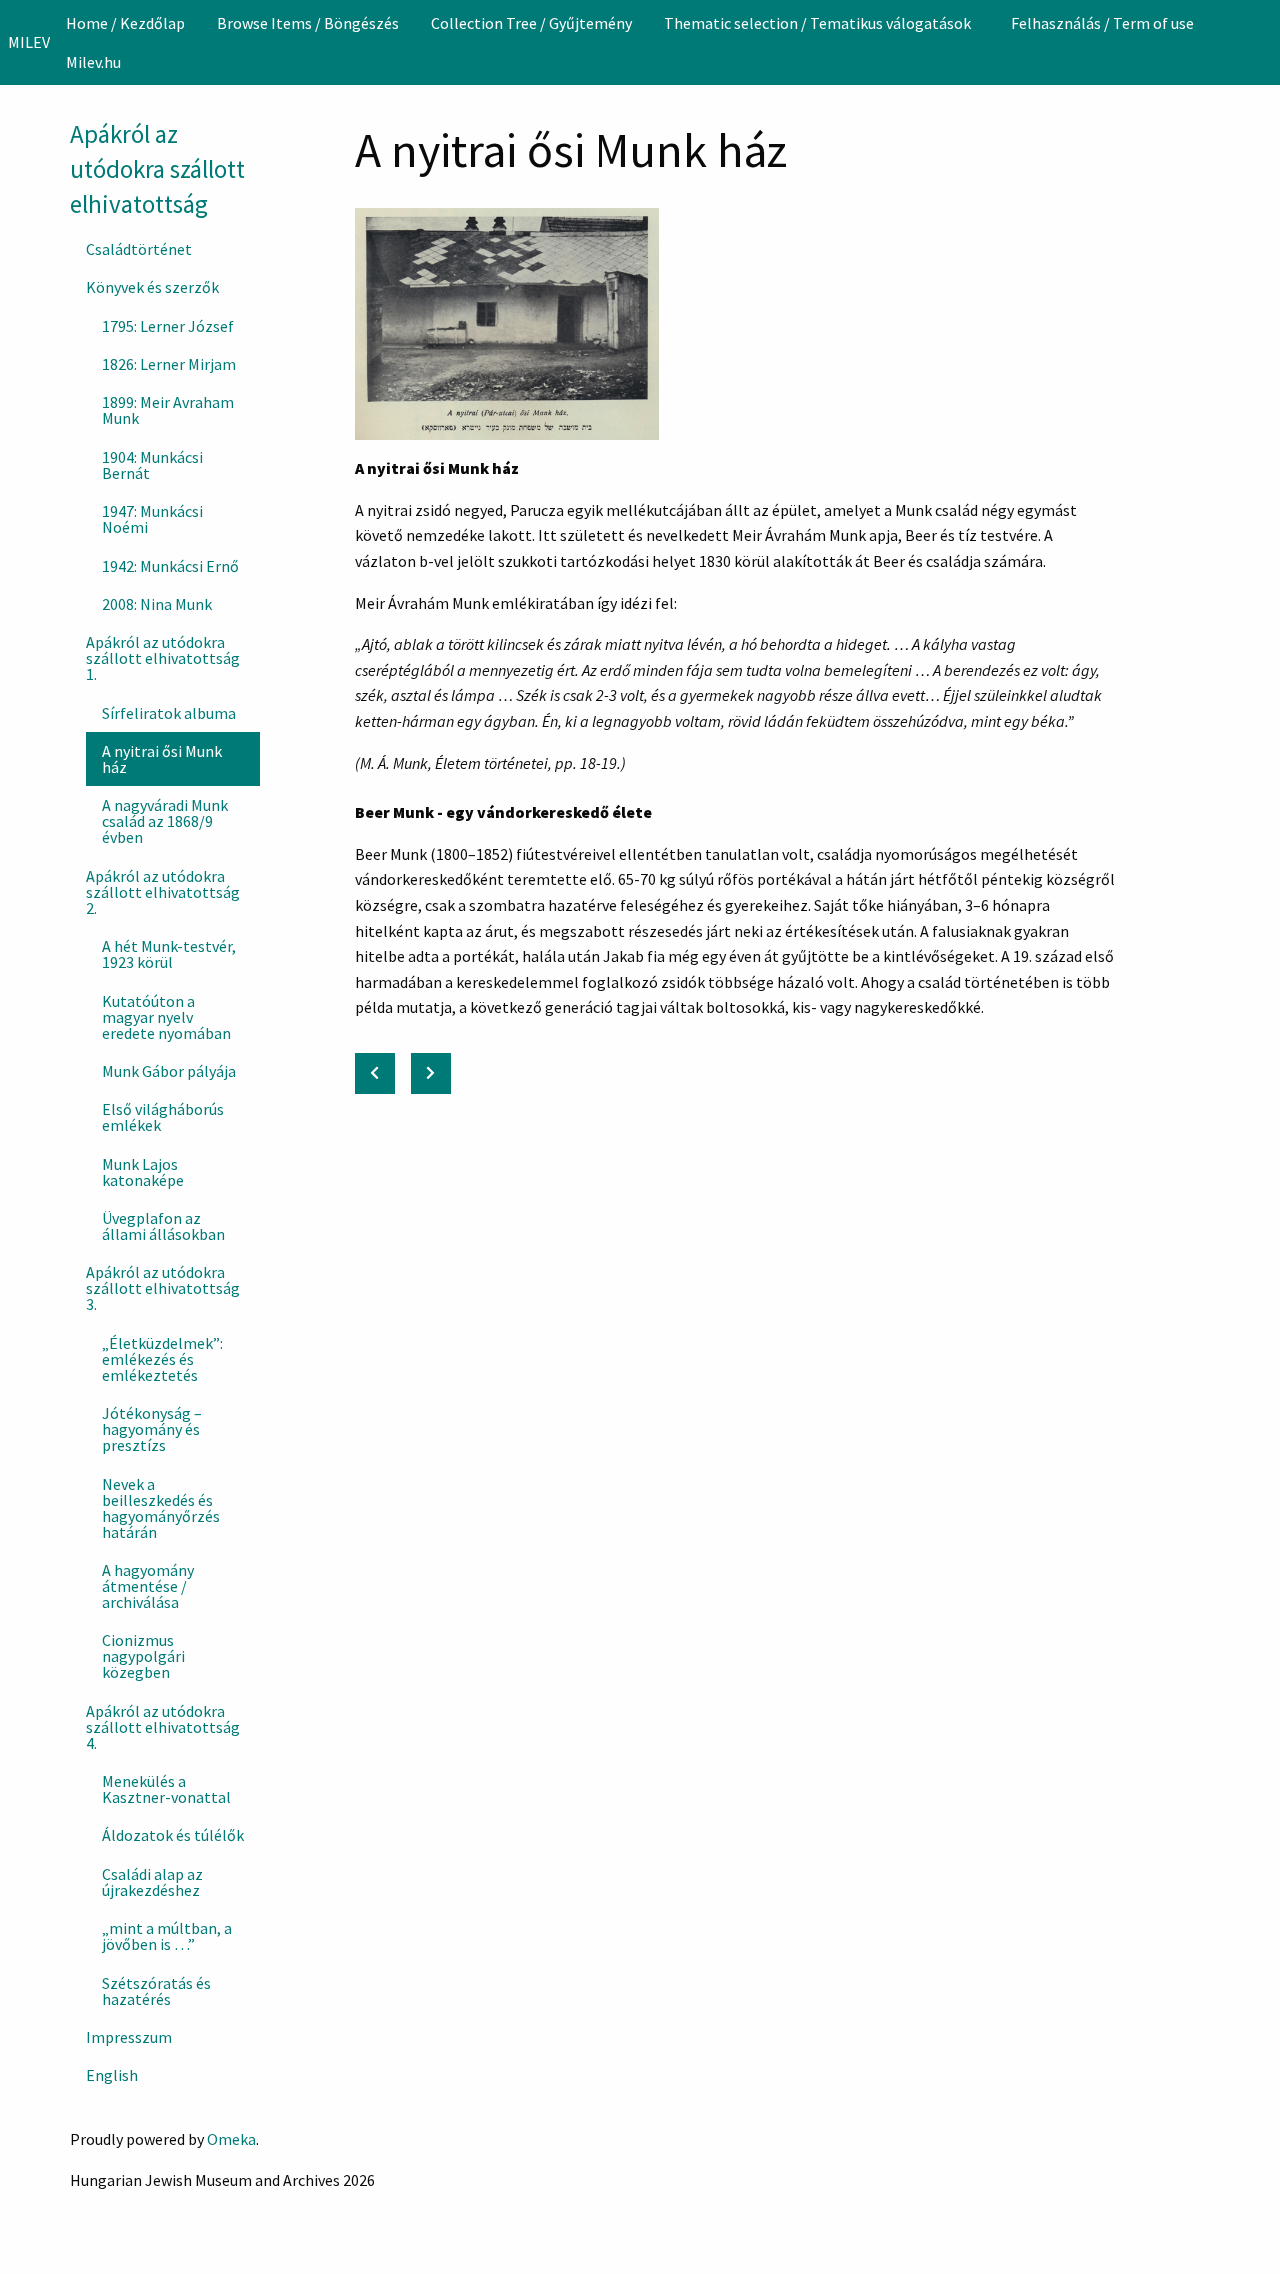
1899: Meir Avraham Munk (168, 410)
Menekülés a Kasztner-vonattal (166, 1789)
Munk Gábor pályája (169, 1071)
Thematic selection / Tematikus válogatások (817, 23)
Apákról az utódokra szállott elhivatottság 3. (163, 1288)
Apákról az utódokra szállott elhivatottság (157, 169)
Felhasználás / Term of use (1102, 23)
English (112, 2075)
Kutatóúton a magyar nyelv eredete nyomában (166, 1017)
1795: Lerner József (168, 326)
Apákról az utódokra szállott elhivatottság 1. (163, 658)
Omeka (231, 2139)
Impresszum (129, 2037)
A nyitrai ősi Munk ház (162, 759)
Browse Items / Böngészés (308, 23)
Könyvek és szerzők (152, 287)
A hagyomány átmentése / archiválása (148, 1586)
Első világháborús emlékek (163, 1117)
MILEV (29, 42)
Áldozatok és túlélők (173, 1835)
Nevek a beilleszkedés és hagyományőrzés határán (161, 1508)
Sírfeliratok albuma (169, 713)
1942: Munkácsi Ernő (170, 566)
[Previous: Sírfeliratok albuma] (375, 1073)
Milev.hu (93, 62)
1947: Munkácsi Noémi (152, 519)
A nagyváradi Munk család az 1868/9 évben (165, 821)
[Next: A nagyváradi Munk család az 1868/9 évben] (431, 1073)
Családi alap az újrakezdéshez (152, 1882)
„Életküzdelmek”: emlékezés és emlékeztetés (162, 1359)
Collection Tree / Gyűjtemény (531, 23)
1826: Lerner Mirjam (169, 364)
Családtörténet (139, 249)
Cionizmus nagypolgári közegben (143, 1656)
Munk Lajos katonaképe (143, 1172)
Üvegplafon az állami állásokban (163, 1226)
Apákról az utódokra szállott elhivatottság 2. (163, 892)
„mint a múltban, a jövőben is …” (167, 1936)
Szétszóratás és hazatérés (156, 1991)
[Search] (1263, 42)
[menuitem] (125, 23)
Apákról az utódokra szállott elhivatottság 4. (163, 1727)
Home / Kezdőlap (125, 23)
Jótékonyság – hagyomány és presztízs (152, 1429)
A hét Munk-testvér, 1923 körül (169, 954)
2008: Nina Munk (157, 604)
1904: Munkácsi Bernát (152, 465)
